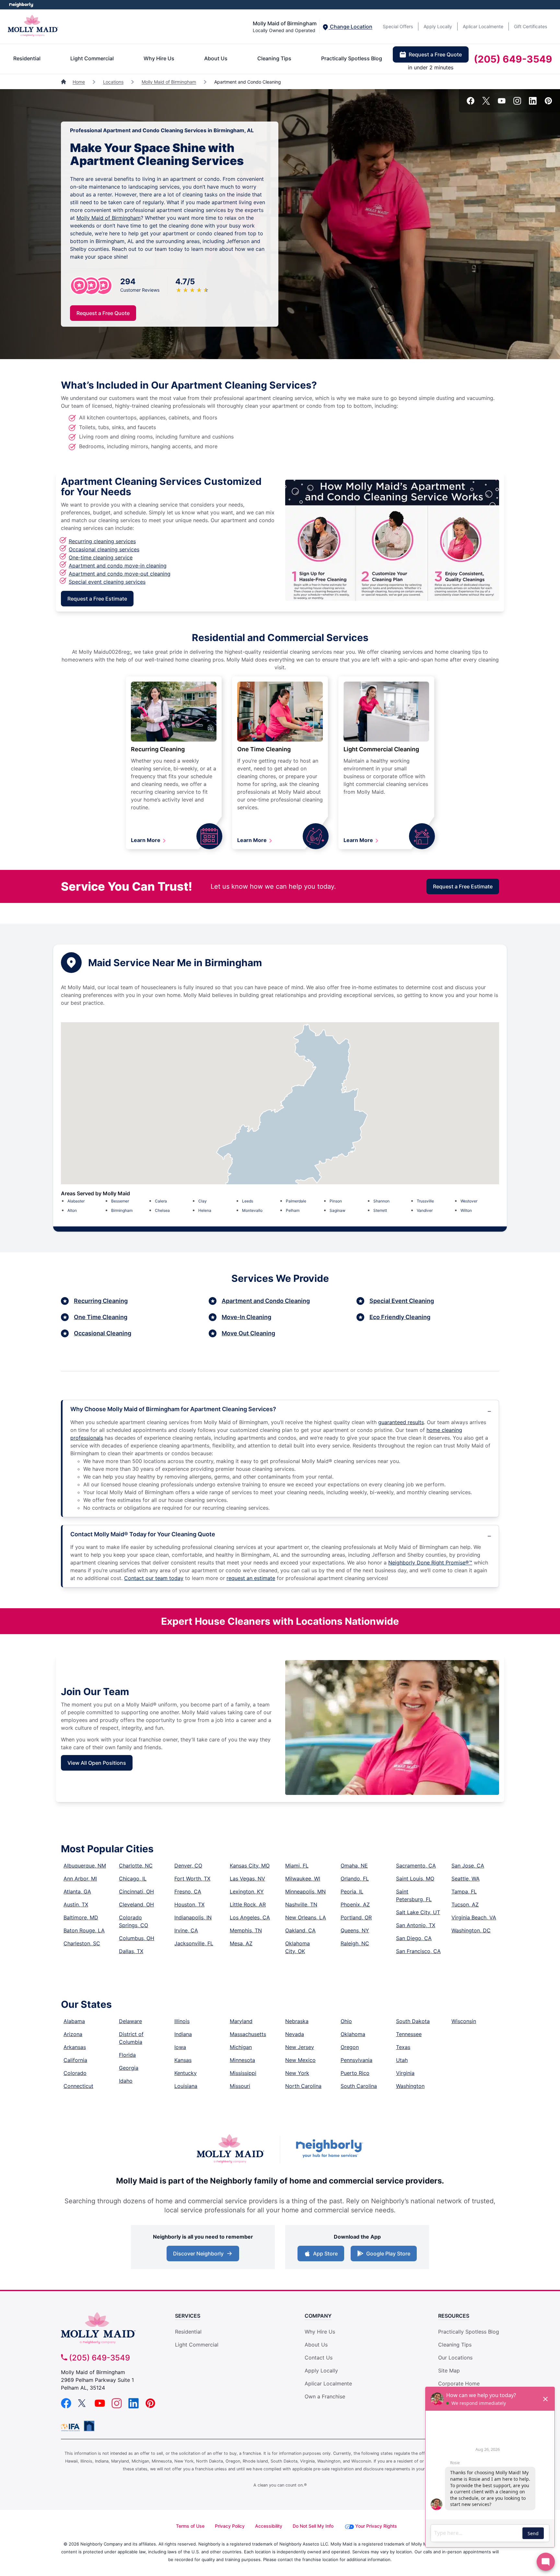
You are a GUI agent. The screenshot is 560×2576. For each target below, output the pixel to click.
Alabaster (76, 1201)
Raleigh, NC (355, 1943)
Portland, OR (356, 1917)
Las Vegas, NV (247, 1879)
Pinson (336, 1201)
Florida (127, 2055)
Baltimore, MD (81, 1917)
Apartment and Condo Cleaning (266, 1301)
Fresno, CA (188, 1891)
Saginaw (338, 1210)
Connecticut (78, 2086)
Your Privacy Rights (376, 2526)
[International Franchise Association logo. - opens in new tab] (72, 2427)
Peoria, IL (352, 1891)
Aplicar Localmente (483, 26)
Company (318, 2316)
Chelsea (162, 1210)
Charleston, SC (82, 1943)
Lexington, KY (247, 1891)
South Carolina (359, 2086)
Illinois (182, 2021)
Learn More (146, 840)
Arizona (73, 2034)
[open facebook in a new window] (471, 103)
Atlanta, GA (77, 1891)
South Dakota (413, 2021)
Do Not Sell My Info (313, 2526)
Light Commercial (92, 58)
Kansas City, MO (250, 1866)
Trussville (425, 1201)
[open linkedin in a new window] (533, 103)
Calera (161, 1201)
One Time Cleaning (264, 749)
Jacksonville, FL (194, 1943)
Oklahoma (353, 2034)
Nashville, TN (301, 1904)
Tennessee (409, 2034)
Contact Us (319, 2358)
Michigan (241, 2047)
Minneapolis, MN (305, 1891)
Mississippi (243, 2073)
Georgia (129, 2068)
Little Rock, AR (248, 1904)
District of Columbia (131, 2038)
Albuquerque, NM (85, 1866)
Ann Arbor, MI (80, 1879)
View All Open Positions (97, 1763)
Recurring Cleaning (158, 749)
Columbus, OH (137, 1938)
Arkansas (75, 2047)
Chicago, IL (133, 1879)
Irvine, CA (186, 1930)
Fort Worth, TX (192, 1879)
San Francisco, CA (418, 1951)
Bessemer (120, 1201)
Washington (410, 2086)
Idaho (126, 2081)
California (75, 2060)
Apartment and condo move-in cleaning (118, 566)
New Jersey (300, 2047)
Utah (402, 2060)
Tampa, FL (464, 1891)
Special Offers (398, 26)
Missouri (240, 2086)
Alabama (74, 2021)
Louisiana (186, 2086)
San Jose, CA (468, 1866)
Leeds (248, 1201)
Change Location (350, 27)
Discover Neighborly (204, 2255)
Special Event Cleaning (402, 1301)
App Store (324, 2255)
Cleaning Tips (274, 58)
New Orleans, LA (306, 1917)
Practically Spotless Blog (352, 58)
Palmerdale (296, 1201)
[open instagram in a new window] (517, 103)
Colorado (75, 2073)
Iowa (180, 2047)
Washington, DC (471, 1930)
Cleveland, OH (136, 1904)
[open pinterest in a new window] (548, 103)
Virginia (405, 2073)
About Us (216, 58)
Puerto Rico (355, 2073)
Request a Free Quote (435, 54)
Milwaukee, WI (303, 1879)
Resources (454, 2316)
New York (297, 2073)
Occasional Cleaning (103, 1333)
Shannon (381, 1201)
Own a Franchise (325, 2396)
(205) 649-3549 (513, 59)
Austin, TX (76, 1904)
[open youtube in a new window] (502, 103)
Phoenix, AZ (355, 1904)
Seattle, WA (466, 1879)
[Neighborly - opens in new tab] (89, 2426)
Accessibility (269, 2526)
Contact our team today (154, 1578)
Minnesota (242, 2060)
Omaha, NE (354, 1866)
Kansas (183, 2060)
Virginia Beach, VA (474, 1917)
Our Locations (455, 2358)
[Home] (64, 82)
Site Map (449, 2371)
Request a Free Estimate (97, 599)
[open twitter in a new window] (486, 103)
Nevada (295, 2034)
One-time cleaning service (101, 557)
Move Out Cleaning (248, 1333)
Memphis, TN (246, 1930)
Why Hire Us (159, 58)
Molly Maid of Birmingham (169, 82)
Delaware (130, 2021)
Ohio (346, 2021)
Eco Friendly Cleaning (400, 1317)
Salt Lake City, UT (418, 1912)
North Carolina (303, 2086)
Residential (27, 58)
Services (188, 2316)
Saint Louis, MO (415, 1879)
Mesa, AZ (241, 1943)
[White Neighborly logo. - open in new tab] (21, 5)
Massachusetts (248, 2034)
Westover (469, 1201)
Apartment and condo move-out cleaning (120, 574)
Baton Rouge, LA (84, 1930)
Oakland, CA (300, 1930)
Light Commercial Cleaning (381, 749)
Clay (203, 1201)
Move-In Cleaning (246, 1317)
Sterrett (380, 1210)
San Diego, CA (414, 1938)
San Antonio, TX (416, 1925)
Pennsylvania (356, 2060)
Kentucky (186, 2073)
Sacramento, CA (416, 1866)
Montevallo (252, 1210)
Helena (205, 1210)
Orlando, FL (355, 1879)
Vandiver (425, 1210)
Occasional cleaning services (104, 549)
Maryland (241, 2021)
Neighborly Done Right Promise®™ (430, 1563)
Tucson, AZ (465, 1904)
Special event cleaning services (107, 582)
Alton (72, 1210)
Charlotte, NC (136, 1866)
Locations (113, 82)
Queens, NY (355, 1930)
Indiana (183, 2034)
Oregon (350, 2047)
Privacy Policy (230, 2526)
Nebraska (297, 2021)
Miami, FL (297, 1866)
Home (79, 82)
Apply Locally (438, 26)
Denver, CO (188, 1866)
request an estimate (251, 1578)
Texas (403, 2047)
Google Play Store (387, 2255)
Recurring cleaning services (102, 541)
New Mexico (300, 2060)
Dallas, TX (131, 1951)
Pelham (293, 1210)
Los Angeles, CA (250, 1917)
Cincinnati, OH (136, 1891)
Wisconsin (464, 2021)
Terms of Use (190, 2526)
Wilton (466, 1210)
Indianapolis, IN (193, 1917)
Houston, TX (189, 1904)
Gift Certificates (531, 26)
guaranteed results (401, 1422)
